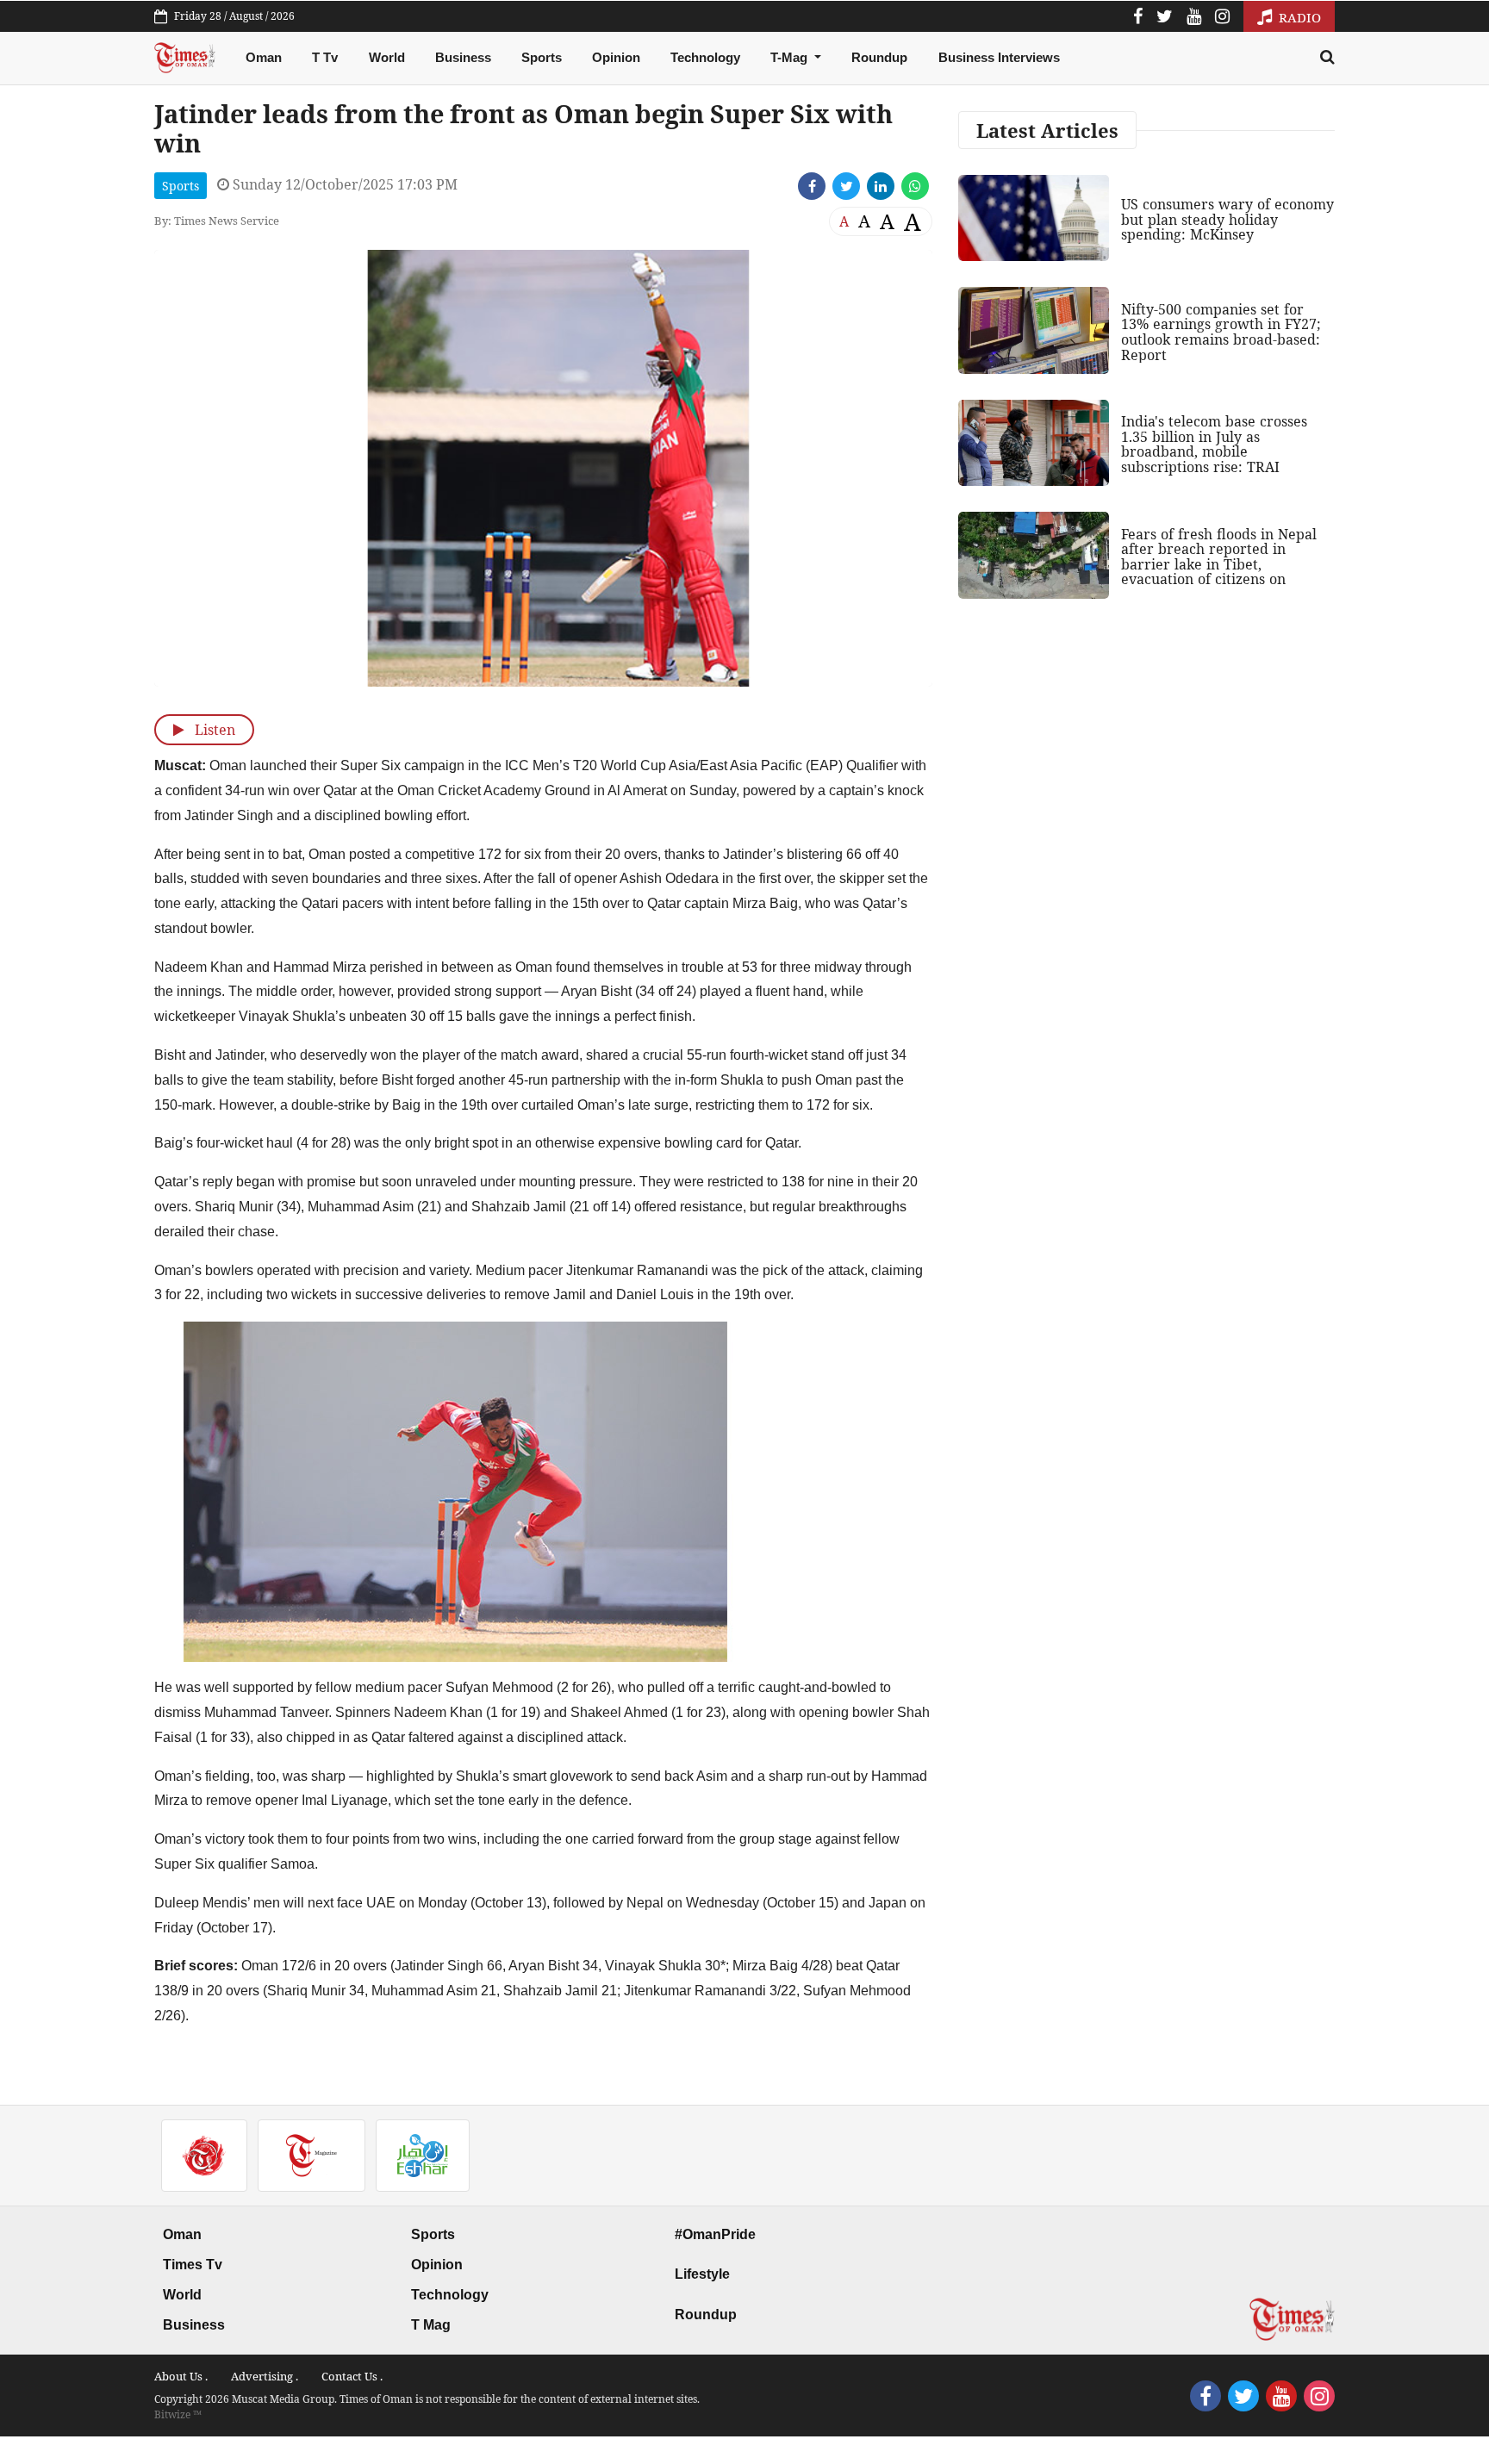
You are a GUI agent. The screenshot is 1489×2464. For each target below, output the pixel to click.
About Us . (181, 2376)
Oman (264, 57)
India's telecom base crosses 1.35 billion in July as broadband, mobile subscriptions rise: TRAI (1214, 444)
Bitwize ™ (178, 2414)
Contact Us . (352, 2376)
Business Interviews (999, 57)
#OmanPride (715, 2234)
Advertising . (265, 2376)
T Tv (325, 57)
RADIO (1298, 17)
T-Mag (791, 57)
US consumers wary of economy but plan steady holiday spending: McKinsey (1227, 219)
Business (463, 57)
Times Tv (193, 2265)
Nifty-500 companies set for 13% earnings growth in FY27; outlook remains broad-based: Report (1221, 332)
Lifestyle (702, 2274)
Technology (705, 57)
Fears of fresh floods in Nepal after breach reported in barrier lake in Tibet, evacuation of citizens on (1219, 557)
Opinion (616, 57)
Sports (542, 57)
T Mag (431, 2325)
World (387, 57)
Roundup (879, 57)
